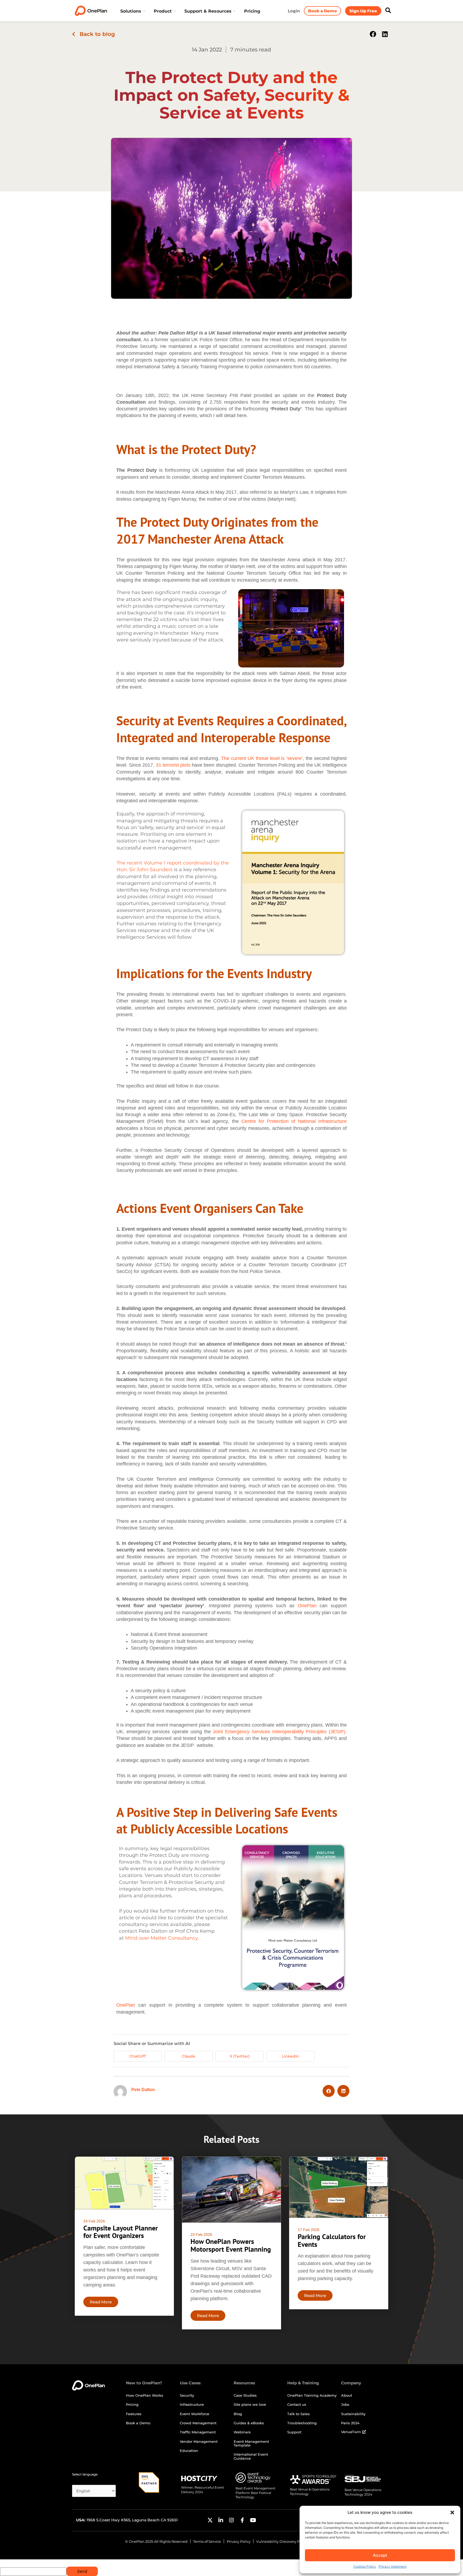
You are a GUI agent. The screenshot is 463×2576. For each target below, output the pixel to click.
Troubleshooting (302, 2423)
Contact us (297, 2404)
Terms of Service (207, 2541)
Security (187, 2395)
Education (189, 2451)
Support (294, 2432)
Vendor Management (199, 2441)
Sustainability (353, 2414)
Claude (189, 2056)
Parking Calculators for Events (332, 2240)
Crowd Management (198, 2423)
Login (294, 11)
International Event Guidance (251, 2456)
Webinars (242, 2432)
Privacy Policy (239, 2541)
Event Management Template (251, 2443)
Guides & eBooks (249, 2423)
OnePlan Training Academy (312, 2395)
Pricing (132, 2404)
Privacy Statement (393, 2566)
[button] (452, 2512)
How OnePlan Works (145, 2395)
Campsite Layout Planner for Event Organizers (121, 2232)
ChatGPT (138, 2056)
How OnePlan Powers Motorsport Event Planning (231, 2245)
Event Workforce (195, 2414)
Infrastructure (192, 2404)
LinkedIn (290, 2056)
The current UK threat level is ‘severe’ (262, 758)
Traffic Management (198, 2432)
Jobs (345, 2404)
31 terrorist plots (173, 765)
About (347, 2395)
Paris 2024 (350, 2423)
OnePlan (307, 1606)
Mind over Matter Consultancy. (162, 1938)
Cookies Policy (365, 2566)
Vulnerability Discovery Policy (282, 2541)
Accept (380, 2555)
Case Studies (245, 2395)
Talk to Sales (298, 2414)
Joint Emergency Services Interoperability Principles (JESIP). (280, 1732)
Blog (238, 2414)
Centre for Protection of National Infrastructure (294, 1121)
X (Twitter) (240, 2056)
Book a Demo (138, 2423)
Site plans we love (250, 2404)
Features (134, 2414)
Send (82, 2571)
